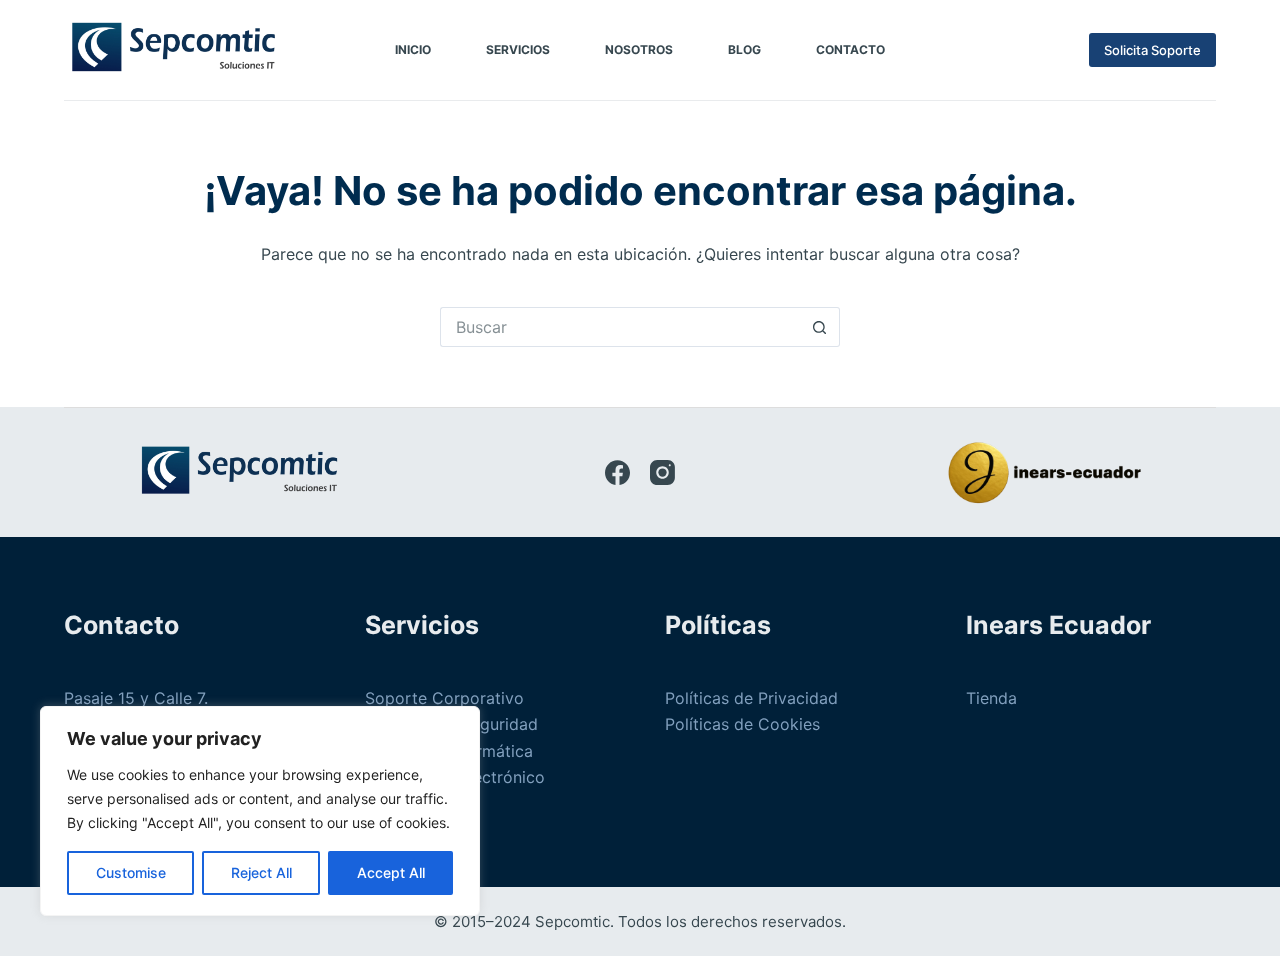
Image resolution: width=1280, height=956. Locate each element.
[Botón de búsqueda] (820, 327)
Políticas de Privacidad (751, 698)
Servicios (518, 49)
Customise (131, 872)
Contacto (850, 49)
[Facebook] (617, 472)
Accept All (391, 872)
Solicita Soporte (1152, 50)
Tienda (991, 698)
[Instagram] (662, 472)
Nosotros (639, 49)
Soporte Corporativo (444, 698)
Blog (744, 49)
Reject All (261, 872)
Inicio (413, 49)
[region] (260, 811)
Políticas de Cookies (742, 724)
